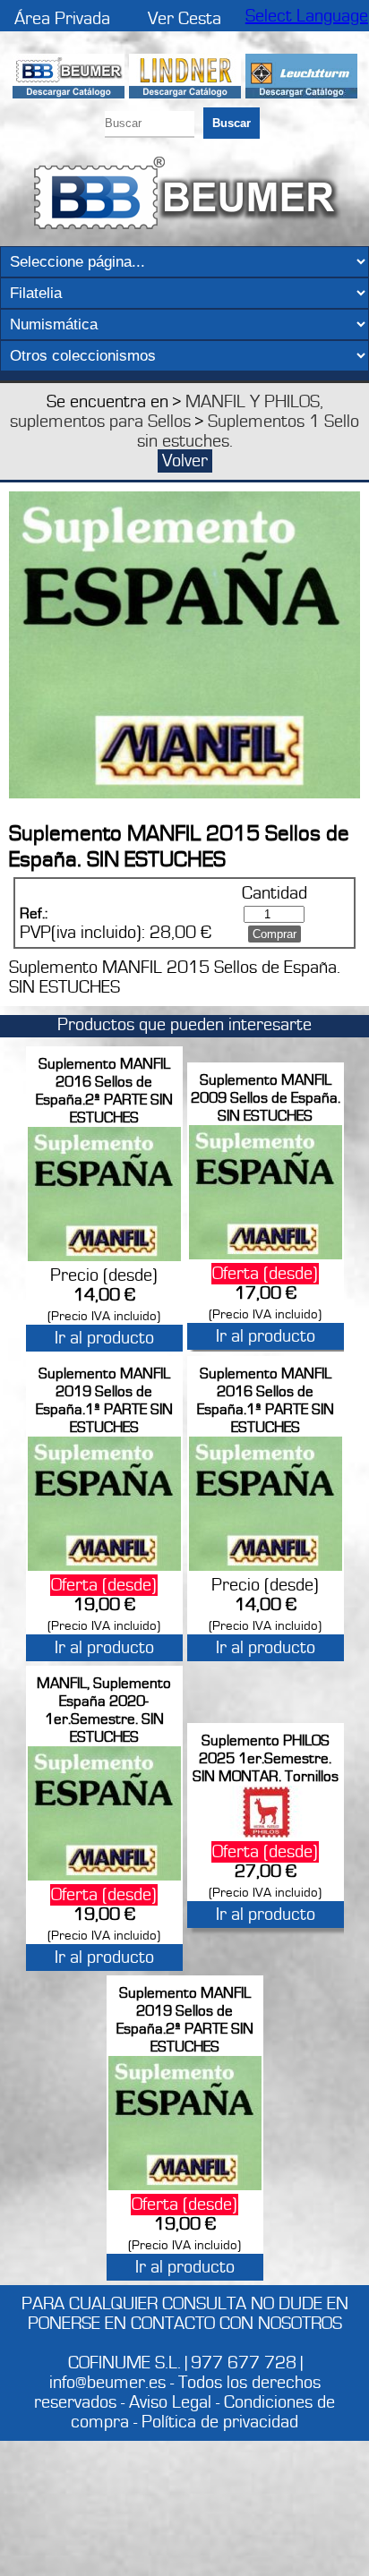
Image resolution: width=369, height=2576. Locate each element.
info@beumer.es (107, 2383)
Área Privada (62, 19)
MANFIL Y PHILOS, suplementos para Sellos (167, 412)
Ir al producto (104, 1338)
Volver (185, 461)
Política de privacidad (220, 2422)
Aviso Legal (170, 2402)
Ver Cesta (184, 19)
